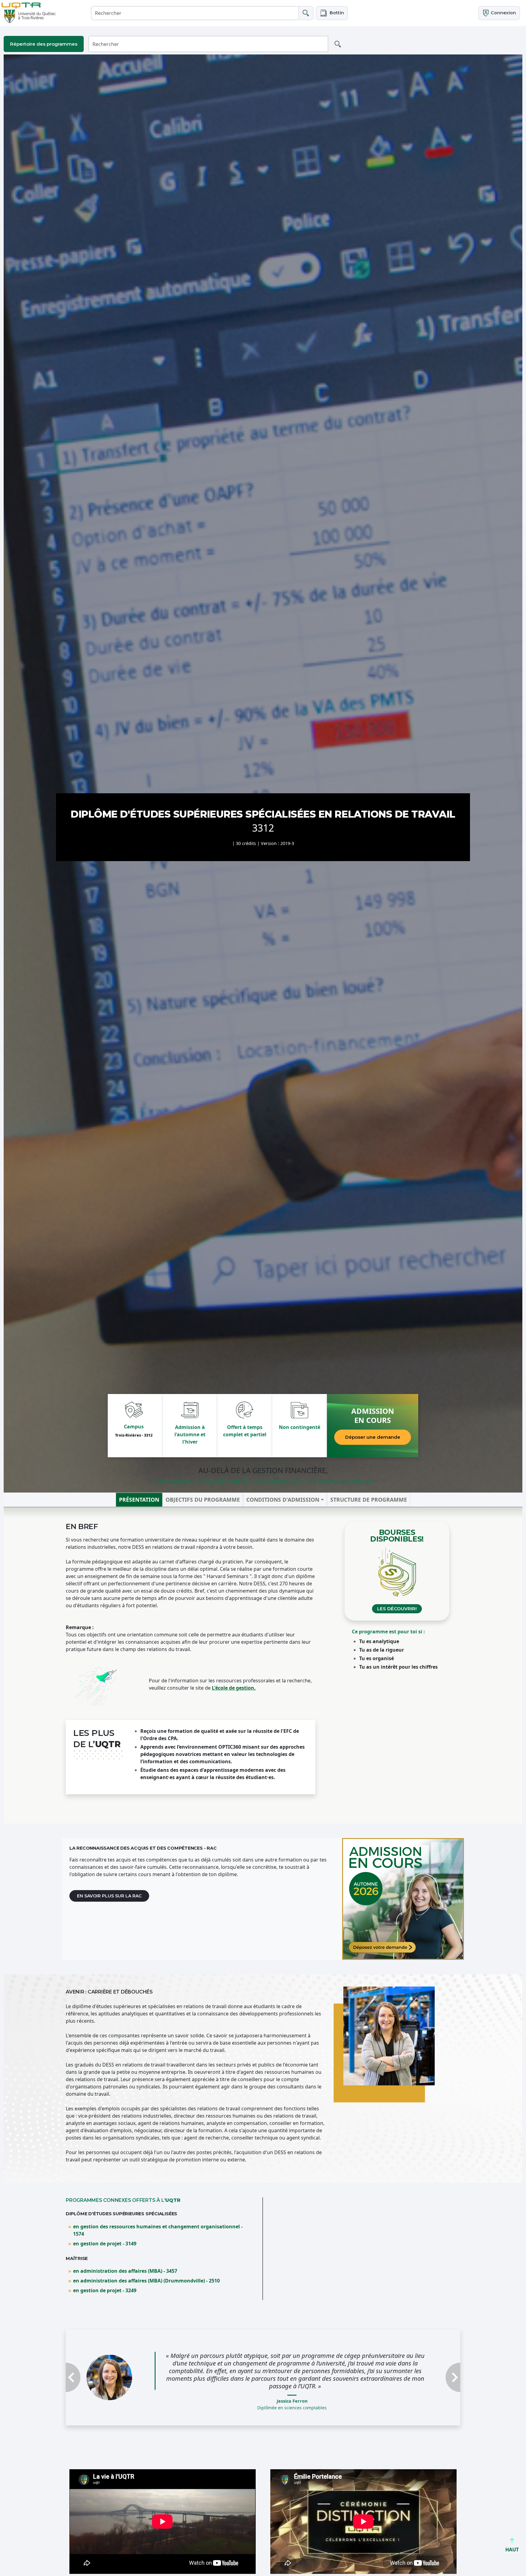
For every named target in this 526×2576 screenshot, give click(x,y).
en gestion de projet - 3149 (105, 2244)
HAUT (512, 2550)
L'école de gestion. (234, 1688)
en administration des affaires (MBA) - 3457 (125, 2271)
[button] (332, 13)
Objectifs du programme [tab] (203, 1500)
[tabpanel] (263, 1665)
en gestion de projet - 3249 (105, 2290)
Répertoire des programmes (44, 44)
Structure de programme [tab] (369, 1500)
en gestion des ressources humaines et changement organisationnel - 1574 (158, 2230)
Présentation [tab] (139, 1500)
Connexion (503, 13)
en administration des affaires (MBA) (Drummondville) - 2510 (146, 2281)
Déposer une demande (373, 1437)
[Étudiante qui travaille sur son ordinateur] (403, 1899)
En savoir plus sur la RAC (109, 1896)
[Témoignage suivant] (431, 2374)
